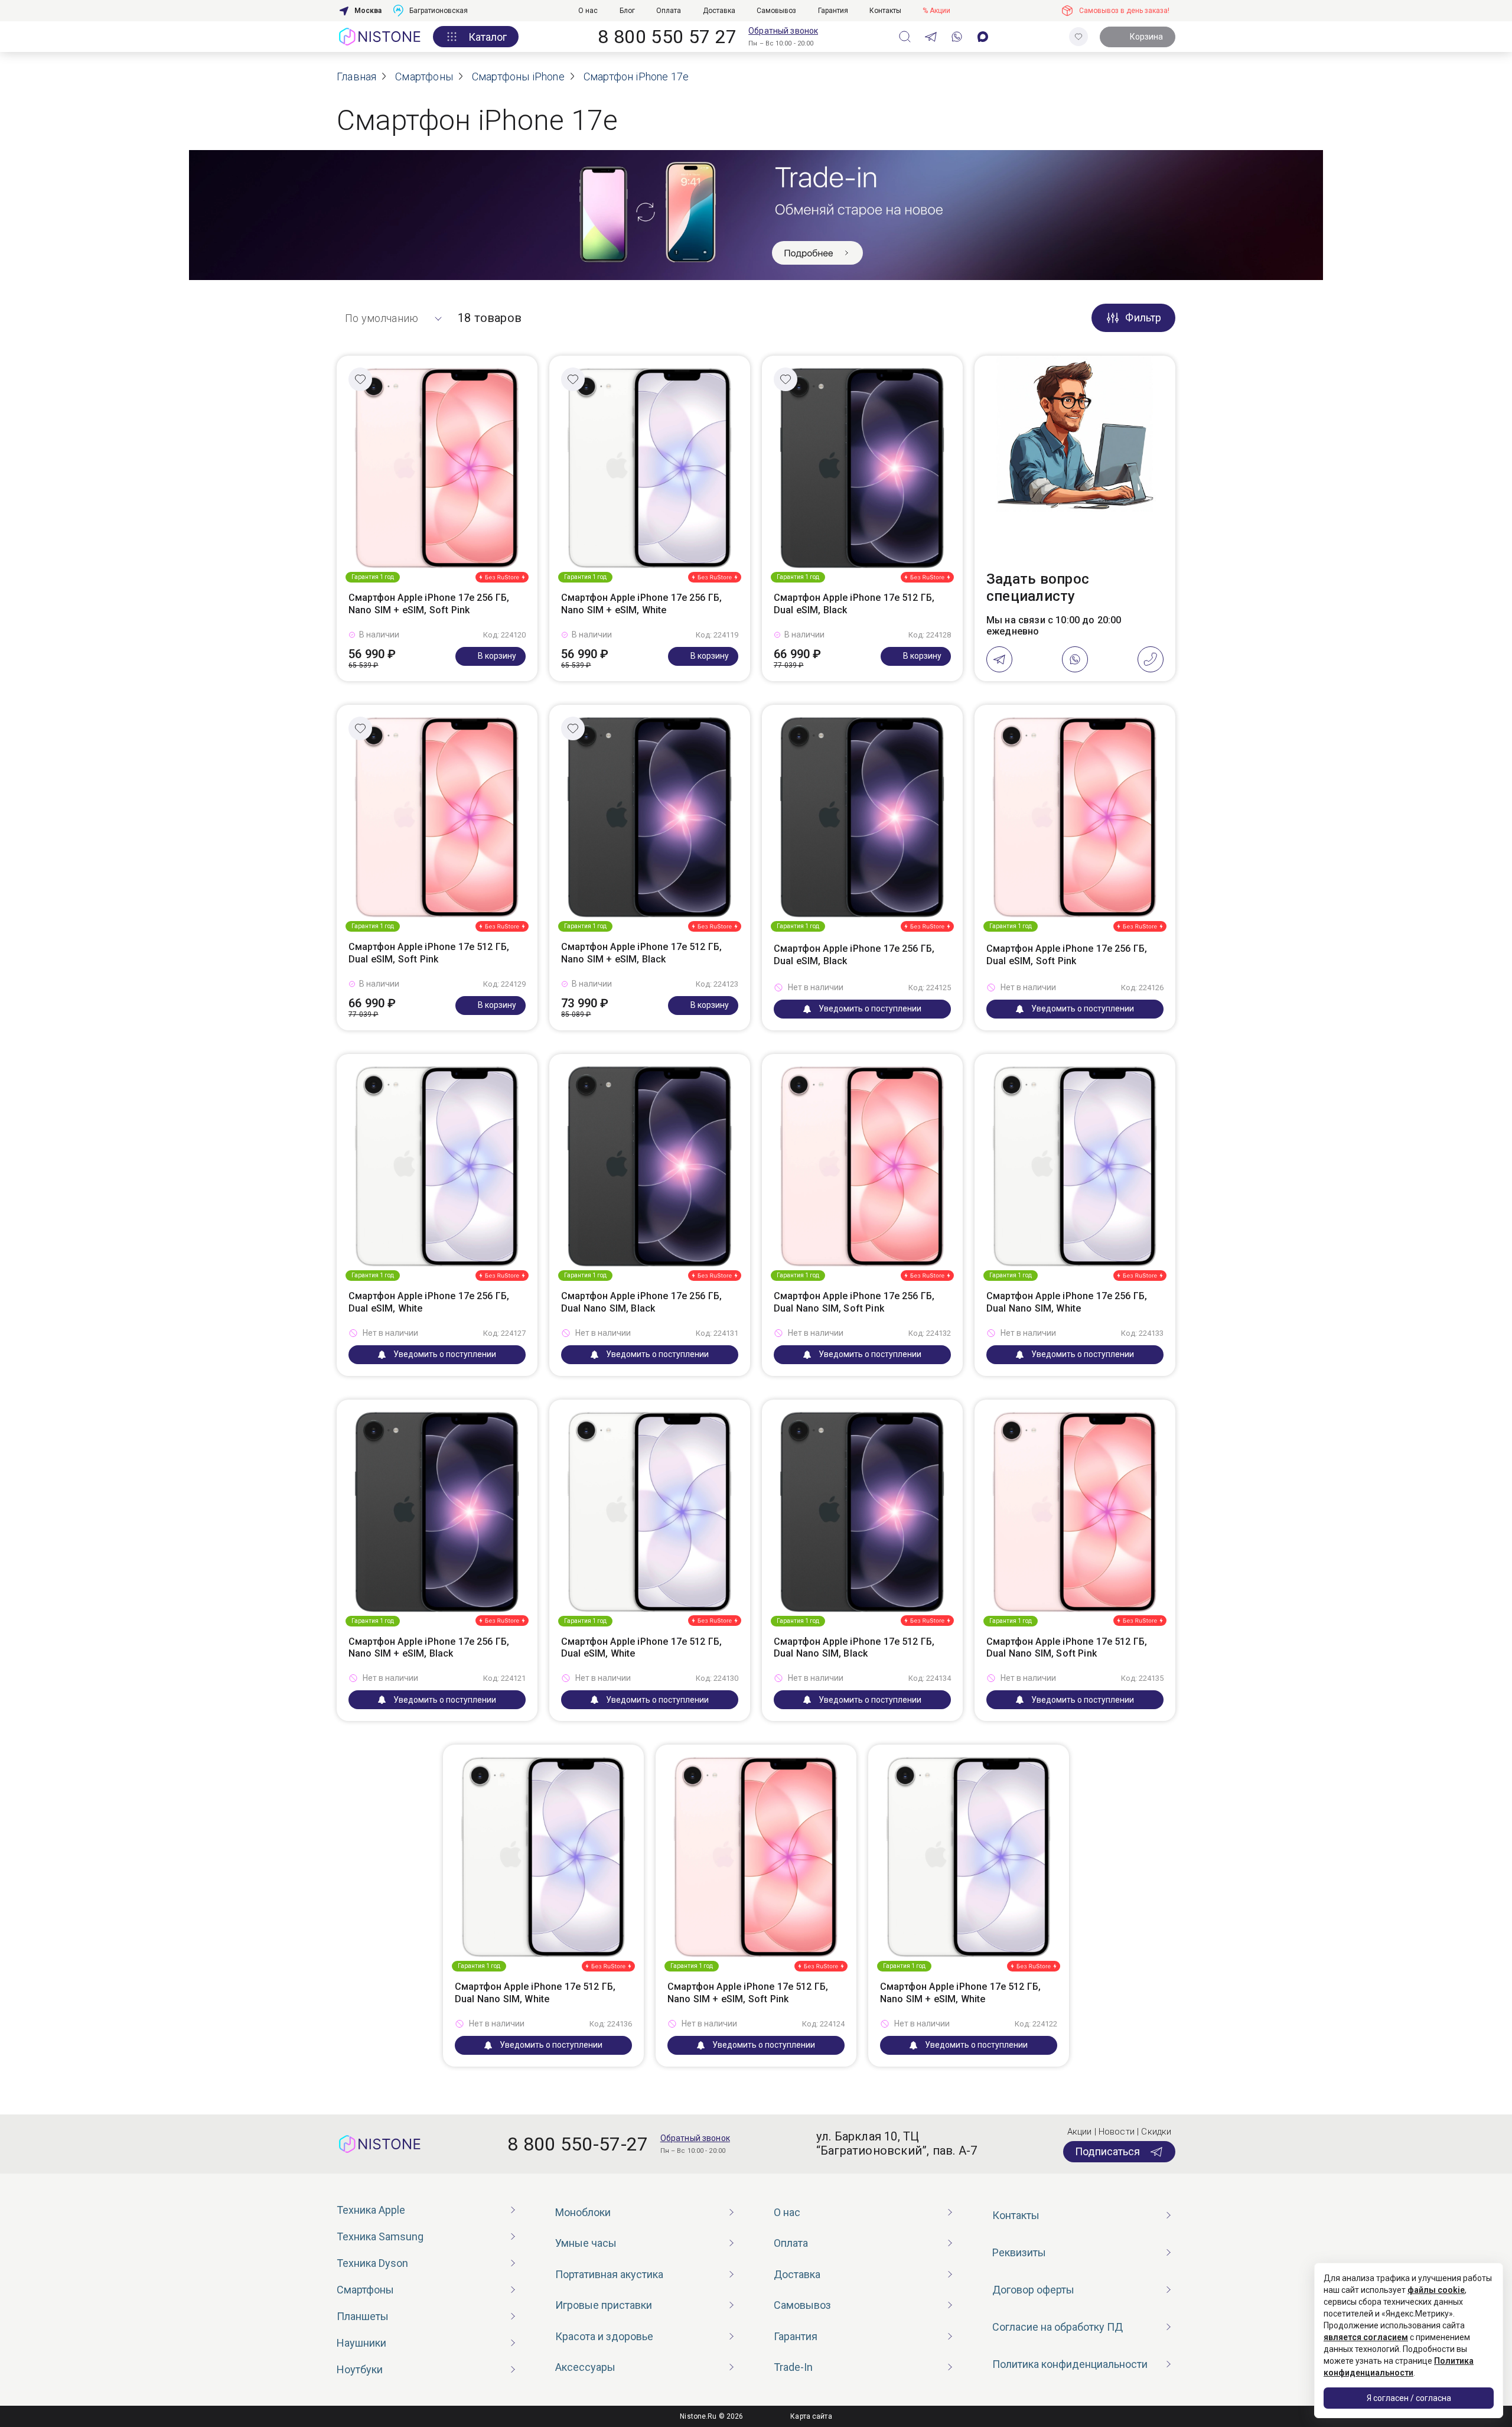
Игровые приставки (604, 2305)
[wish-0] (1078, 37)
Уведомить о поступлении (870, 1008)
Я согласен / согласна (1409, 2398)
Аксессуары (585, 2367)
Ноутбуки (360, 2369)
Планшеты (363, 2316)
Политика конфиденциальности (1070, 2364)
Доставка (719, 11)
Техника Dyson (372, 2263)
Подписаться (1107, 2151)
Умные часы (586, 2243)
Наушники (361, 2343)
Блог (627, 11)
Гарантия (833, 11)
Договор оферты (1033, 2290)
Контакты (885, 11)
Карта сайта (811, 2416)
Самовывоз (776, 11)
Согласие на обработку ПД (1058, 2327)
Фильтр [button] (1143, 318)
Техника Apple (371, 2210)
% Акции (936, 11)
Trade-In (793, 2367)
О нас (588, 11)
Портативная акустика (609, 2274)
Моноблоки (583, 2212)
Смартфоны (365, 2290)
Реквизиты (1019, 2252)
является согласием (1366, 2337)
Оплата (669, 11)
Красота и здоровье (604, 2336)
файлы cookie (1436, 2290)
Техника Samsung (380, 2236)
